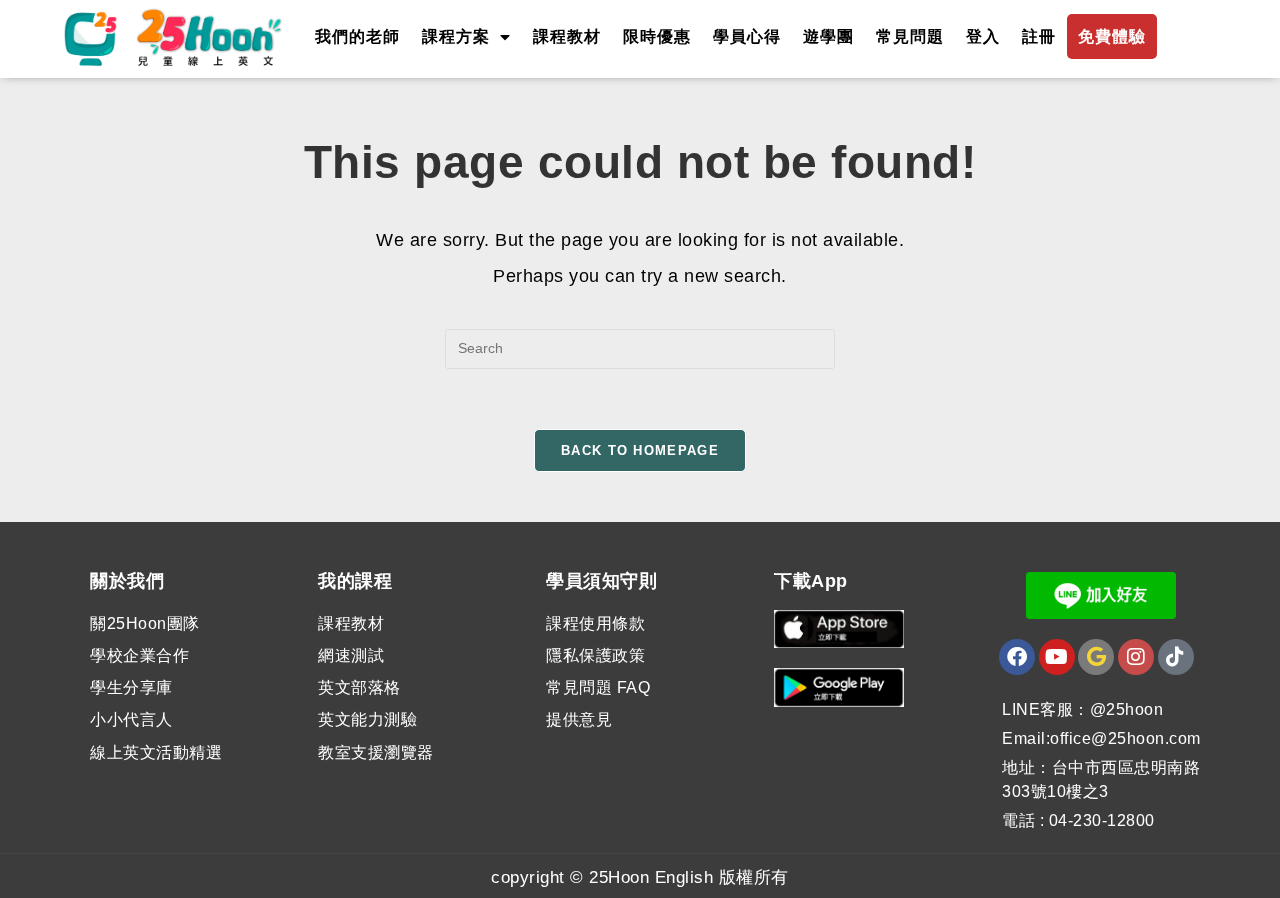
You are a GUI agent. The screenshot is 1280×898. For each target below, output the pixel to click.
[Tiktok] (1176, 657)
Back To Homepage (640, 450)
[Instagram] (1136, 657)
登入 (983, 36)
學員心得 (747, 36)
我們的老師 (357, 36)
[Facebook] (1017, 657)
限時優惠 (657, 36)
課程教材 (567, 36)
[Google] (1096, 657)
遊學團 (828, 36)
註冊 (1039, 36)
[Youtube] (1057, 657)
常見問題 (910, 36)
